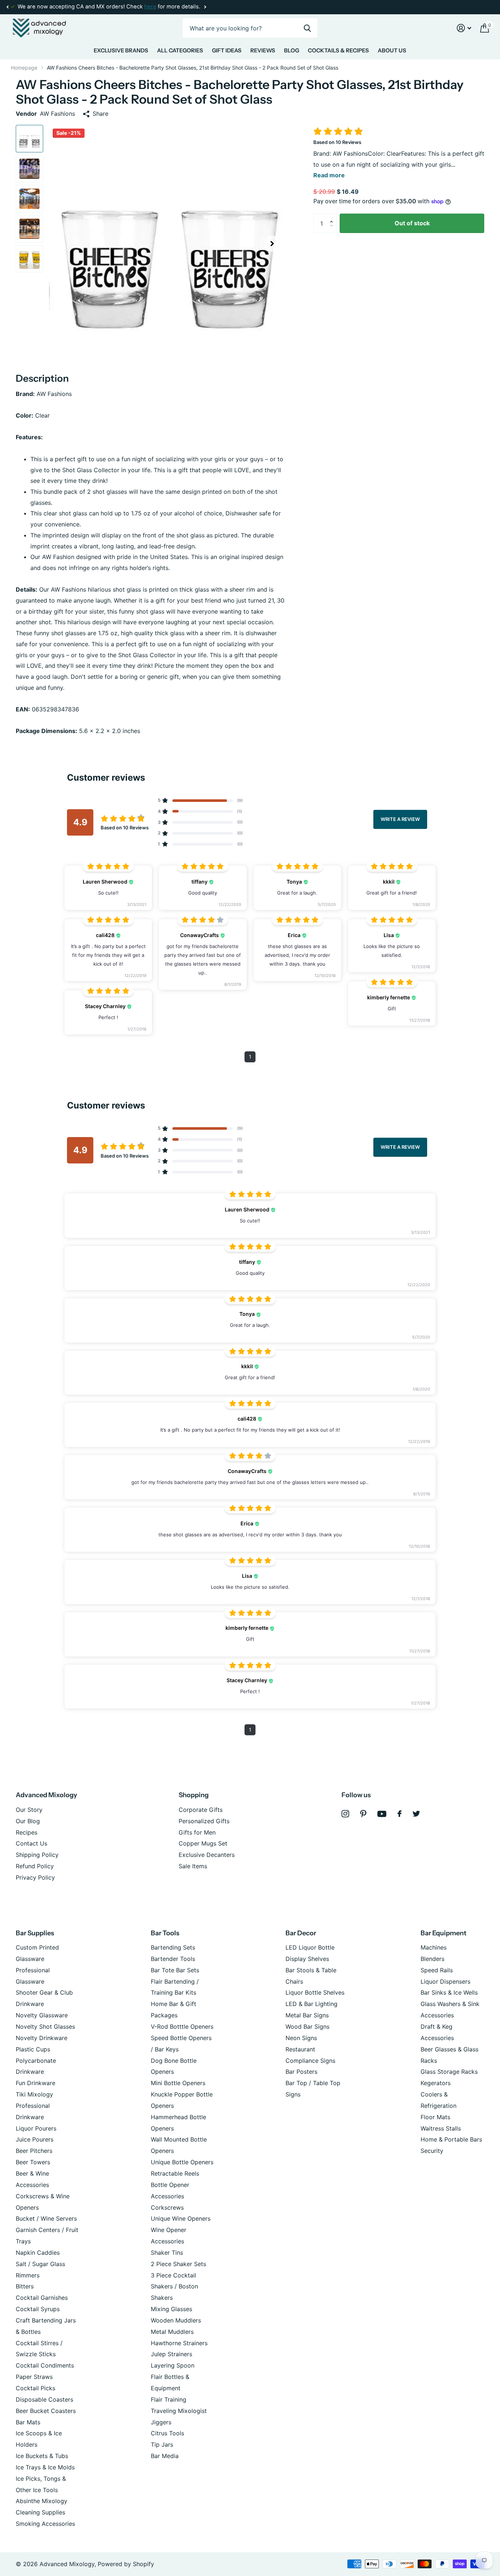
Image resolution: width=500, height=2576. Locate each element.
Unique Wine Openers (181, 2218)
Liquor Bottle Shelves (315, 1992)
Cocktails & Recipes (338, 50)
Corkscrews (167, 2207)
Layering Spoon (173, 2365)
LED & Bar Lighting (311, 2004)
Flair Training (169, 2399)
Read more (329, 175)
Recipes (27, 1832)
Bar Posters (301, 2072)
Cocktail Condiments (45, 2365)
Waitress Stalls (441, 2128)
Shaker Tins (167, 2253)
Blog (292, 50)
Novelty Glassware (42, 2015)
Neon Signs (301, 2038)
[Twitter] (416, 1814)
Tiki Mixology (34, 2094)
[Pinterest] (363, 1814)
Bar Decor (301, 1933)
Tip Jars (162, 2444)
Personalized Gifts (204, 1821)
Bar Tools (165, 1933)
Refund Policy (35, 1866)
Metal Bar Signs (307, 2015)
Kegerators (436, 2083)
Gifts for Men (197, 1832)
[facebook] (400, 1814)
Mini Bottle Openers (178, 2083)
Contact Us (31, 1843)
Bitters (25, 2286)
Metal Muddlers (172, 2332)
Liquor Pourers (36, 2128)
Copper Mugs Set (203, 1843)
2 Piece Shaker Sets (178, 2264)
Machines (434, 1947)
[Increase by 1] (333, 216)
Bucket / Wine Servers (46, 2218)
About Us (392, 50)
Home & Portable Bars (451, 2139)
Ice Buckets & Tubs (42, 2456)
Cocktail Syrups (38, 2309)
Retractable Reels (175, 2173)
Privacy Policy (35, 1877)
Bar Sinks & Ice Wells (449, 1992)
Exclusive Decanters (207, 1855)
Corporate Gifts (201, 1810)
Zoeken (307, 28)
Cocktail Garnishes (42, 2298)
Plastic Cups (33, 2049)
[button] (7, 7)
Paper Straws (34, 2377)
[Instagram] (345, 1814)
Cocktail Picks (36, 2388)
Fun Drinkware (36, 2083)
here (150, 7)
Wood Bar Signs (307, 2027)
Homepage (24, 68)
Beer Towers (33, 2162)
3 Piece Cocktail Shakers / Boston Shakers (174, 2287)
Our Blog (28, 1821)
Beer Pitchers (34, 2151)
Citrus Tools (167, 2433)
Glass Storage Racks (449, 2072)
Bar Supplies (35, 1933)
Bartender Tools (173, 1959)
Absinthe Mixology (42, 2501)
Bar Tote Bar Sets (175, 1970)
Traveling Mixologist (179, 2411)
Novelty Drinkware (42, 2038)
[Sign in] (464, 28)
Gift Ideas (227, 50)
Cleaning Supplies (40, 2512)
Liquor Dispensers (445, 1981)
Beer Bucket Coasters (46, 2411)
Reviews (263, 50)
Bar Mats (28, 2422)
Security (432, 2151)
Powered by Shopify (126, 2564)
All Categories (180, 50)
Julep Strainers (171, 2354)
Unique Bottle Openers (182, 2162)
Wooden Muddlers (176, 2320)
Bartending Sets (173, 1947)
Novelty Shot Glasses (45, 2027)
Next (205, 7)
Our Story (29, 1810)
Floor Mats (435, 2117)
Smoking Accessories (45, 2524)
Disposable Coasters (44, 2399)
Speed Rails (437, 1970)
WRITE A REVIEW (400, 819)
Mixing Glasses (171, 2309)
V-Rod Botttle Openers (182, 2027)
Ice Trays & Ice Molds (45, 2467)
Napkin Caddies (38, 2253)
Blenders (432, 1959)
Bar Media (165, 2456)
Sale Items (193, 1866)
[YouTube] (382, 1814)
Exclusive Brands (121, 50)
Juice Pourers (35, 2139)
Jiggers (161, 2422)
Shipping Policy (37, 1855)
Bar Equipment (443, 1933)
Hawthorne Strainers (179, 2343)
